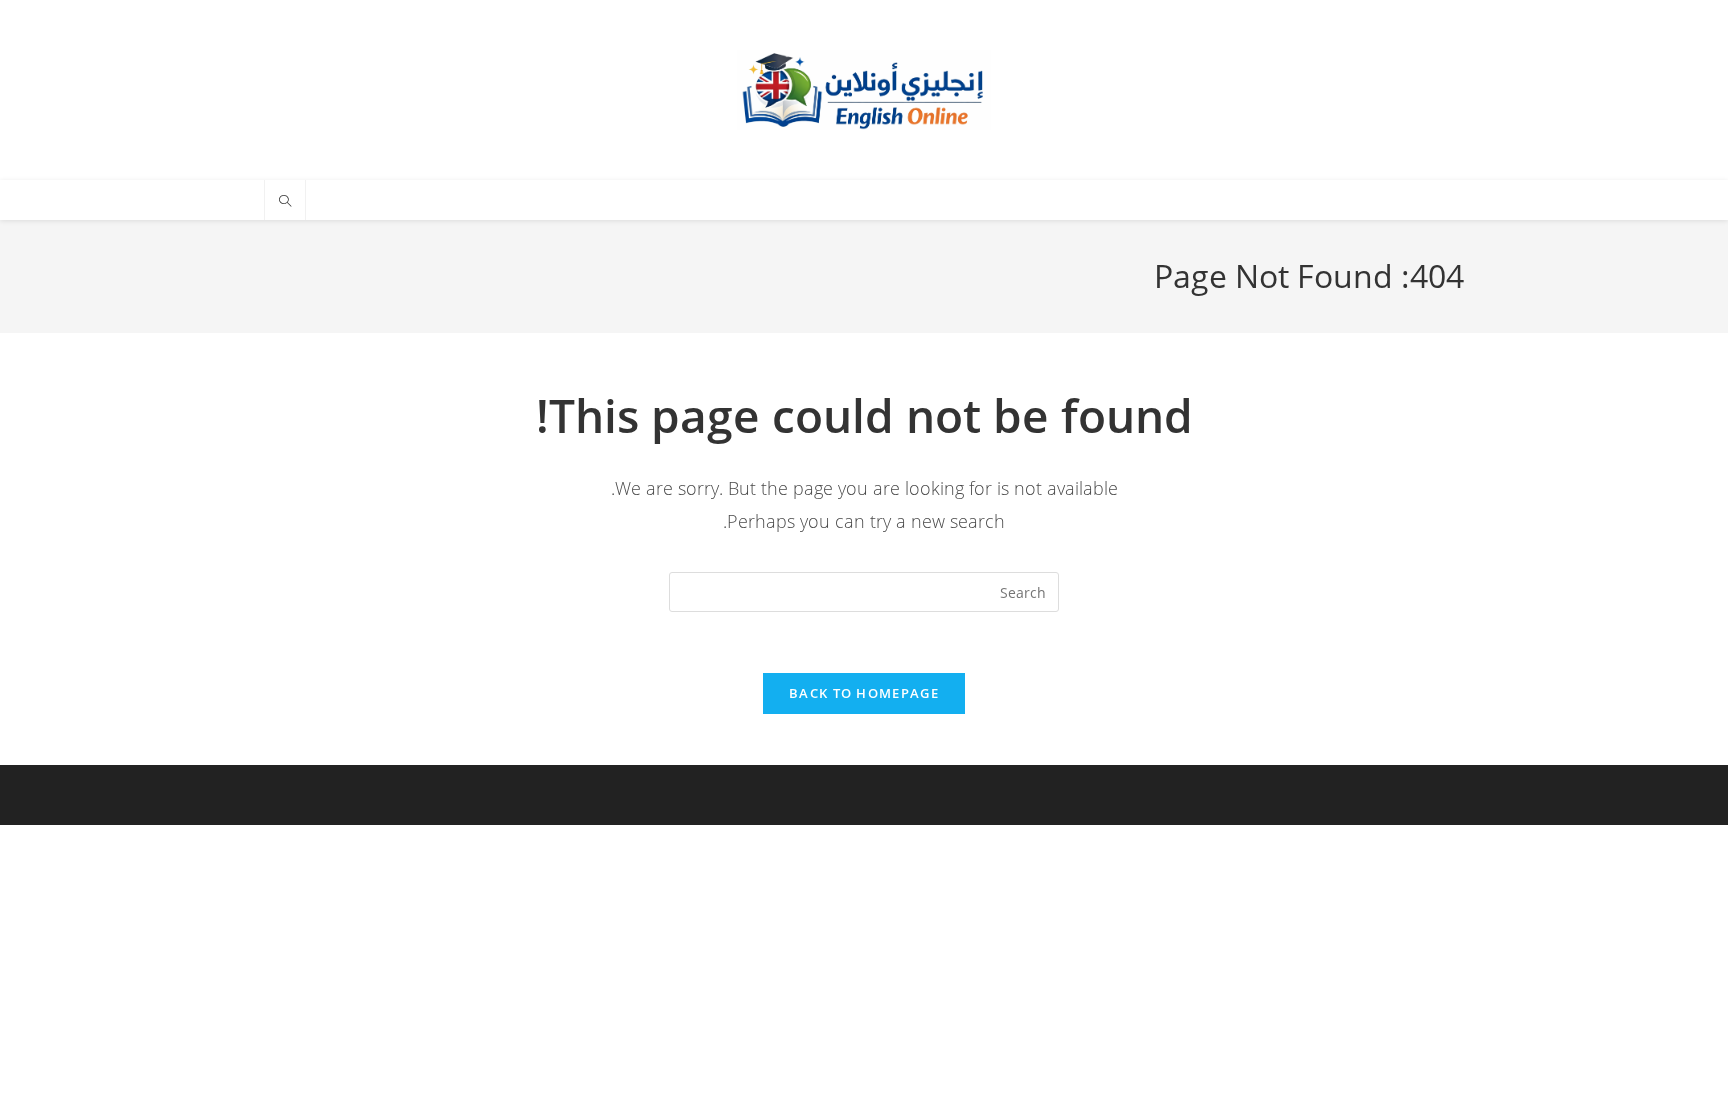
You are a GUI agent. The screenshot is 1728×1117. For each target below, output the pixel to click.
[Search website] (285, 202)
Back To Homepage (864, 693)
